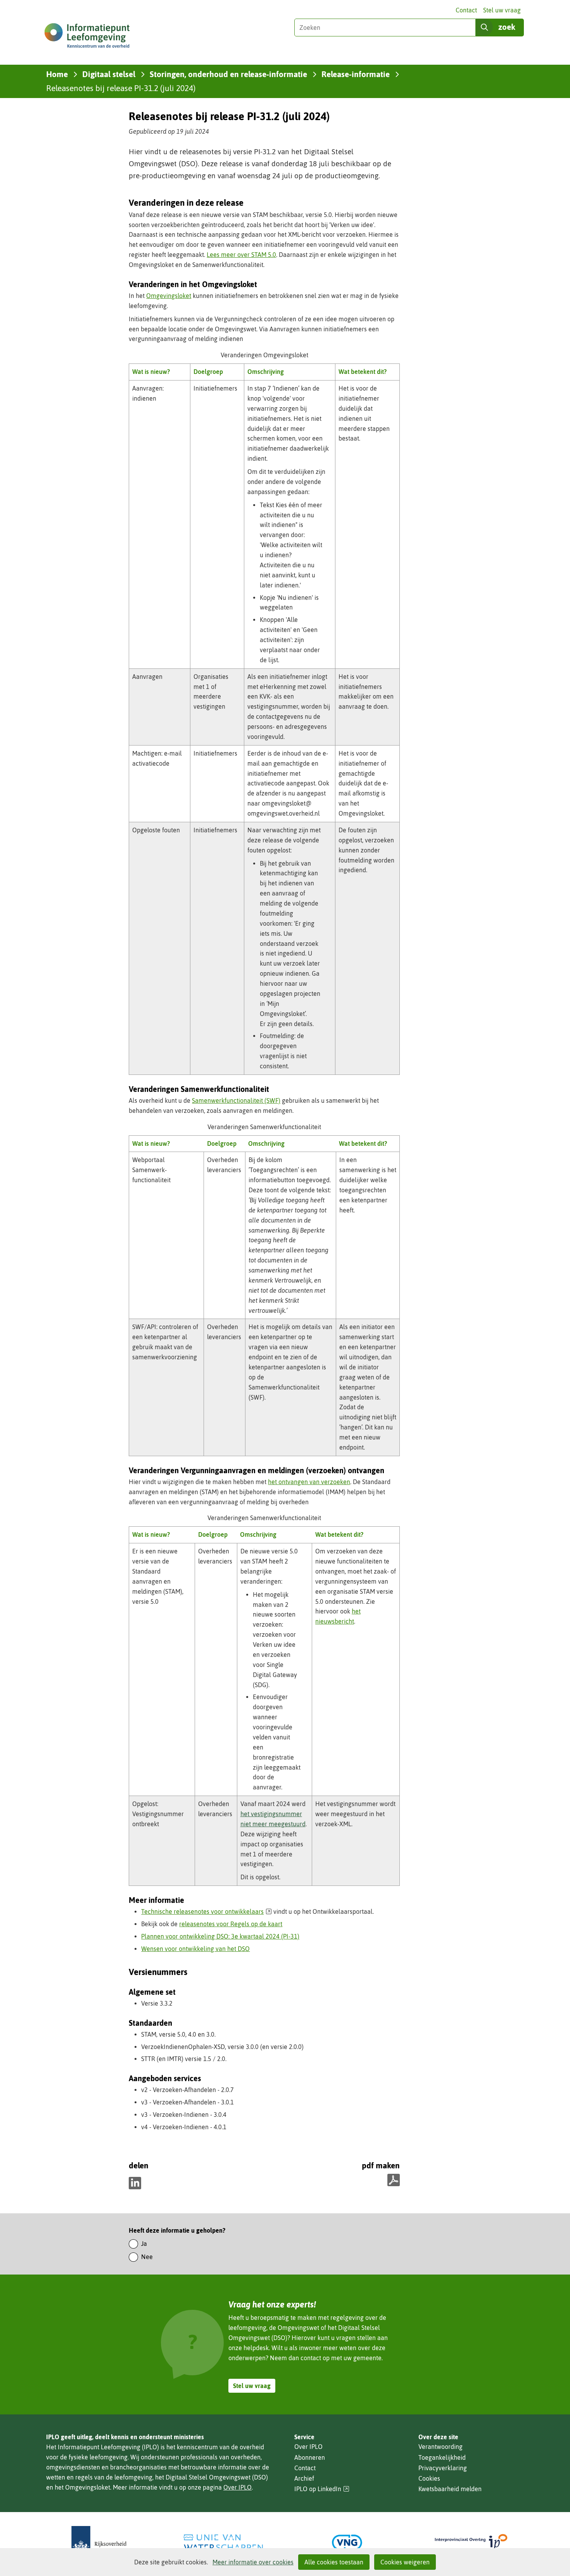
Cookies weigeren (405, 2562)
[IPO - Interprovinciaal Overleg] (471, 2542)
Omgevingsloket (169, 296)
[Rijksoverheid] (99, 2542)
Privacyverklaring (443, 2468)
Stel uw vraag (502, 10)
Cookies (429, 2478)
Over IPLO (237, 2487)
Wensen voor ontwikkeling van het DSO (195, 1949)
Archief (304, 2478)
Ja (144, 2244)
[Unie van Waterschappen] (223, 2542)
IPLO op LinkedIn (322, 2489)
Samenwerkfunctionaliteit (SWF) (236, 1100)
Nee (147, 2257)
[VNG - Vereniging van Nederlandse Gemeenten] (347, 2542)
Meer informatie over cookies (253, 2562)
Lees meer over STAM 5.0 (241, 255)
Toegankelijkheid (442, 2457)
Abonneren (310, 2457)
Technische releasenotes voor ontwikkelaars (206, 1911)
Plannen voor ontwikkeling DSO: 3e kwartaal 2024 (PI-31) (220, 1936)
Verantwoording (440, 2447)
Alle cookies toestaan (334, 2562)
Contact (466, 10)
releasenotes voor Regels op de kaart (231, 1924)
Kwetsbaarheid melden (450, 2489)
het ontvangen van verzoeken (309, 1482)
